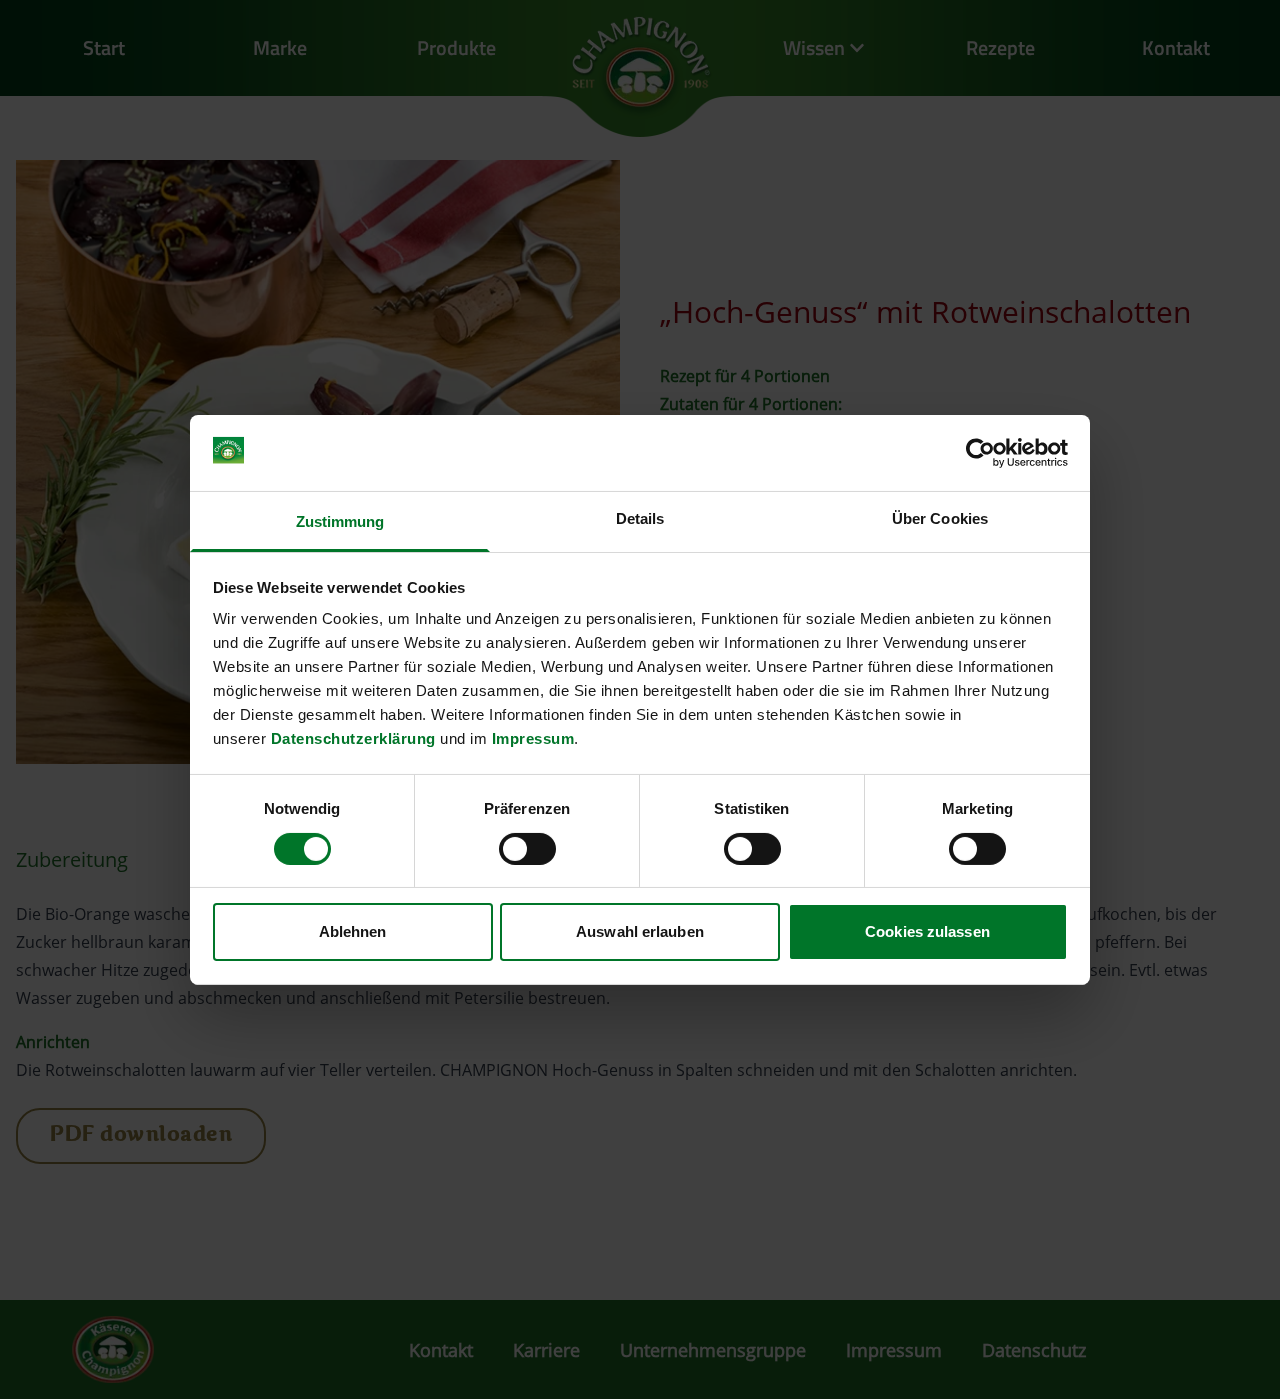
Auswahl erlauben (640, 931)
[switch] (527, 849)
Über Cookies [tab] (940, 518)
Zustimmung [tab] (340, 521)
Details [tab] (640, 518)
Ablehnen (353, 931)
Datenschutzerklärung (353, 738)
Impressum (533, 738)
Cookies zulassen (927, 931)
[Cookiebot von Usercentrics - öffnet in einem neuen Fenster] (980, 453)
